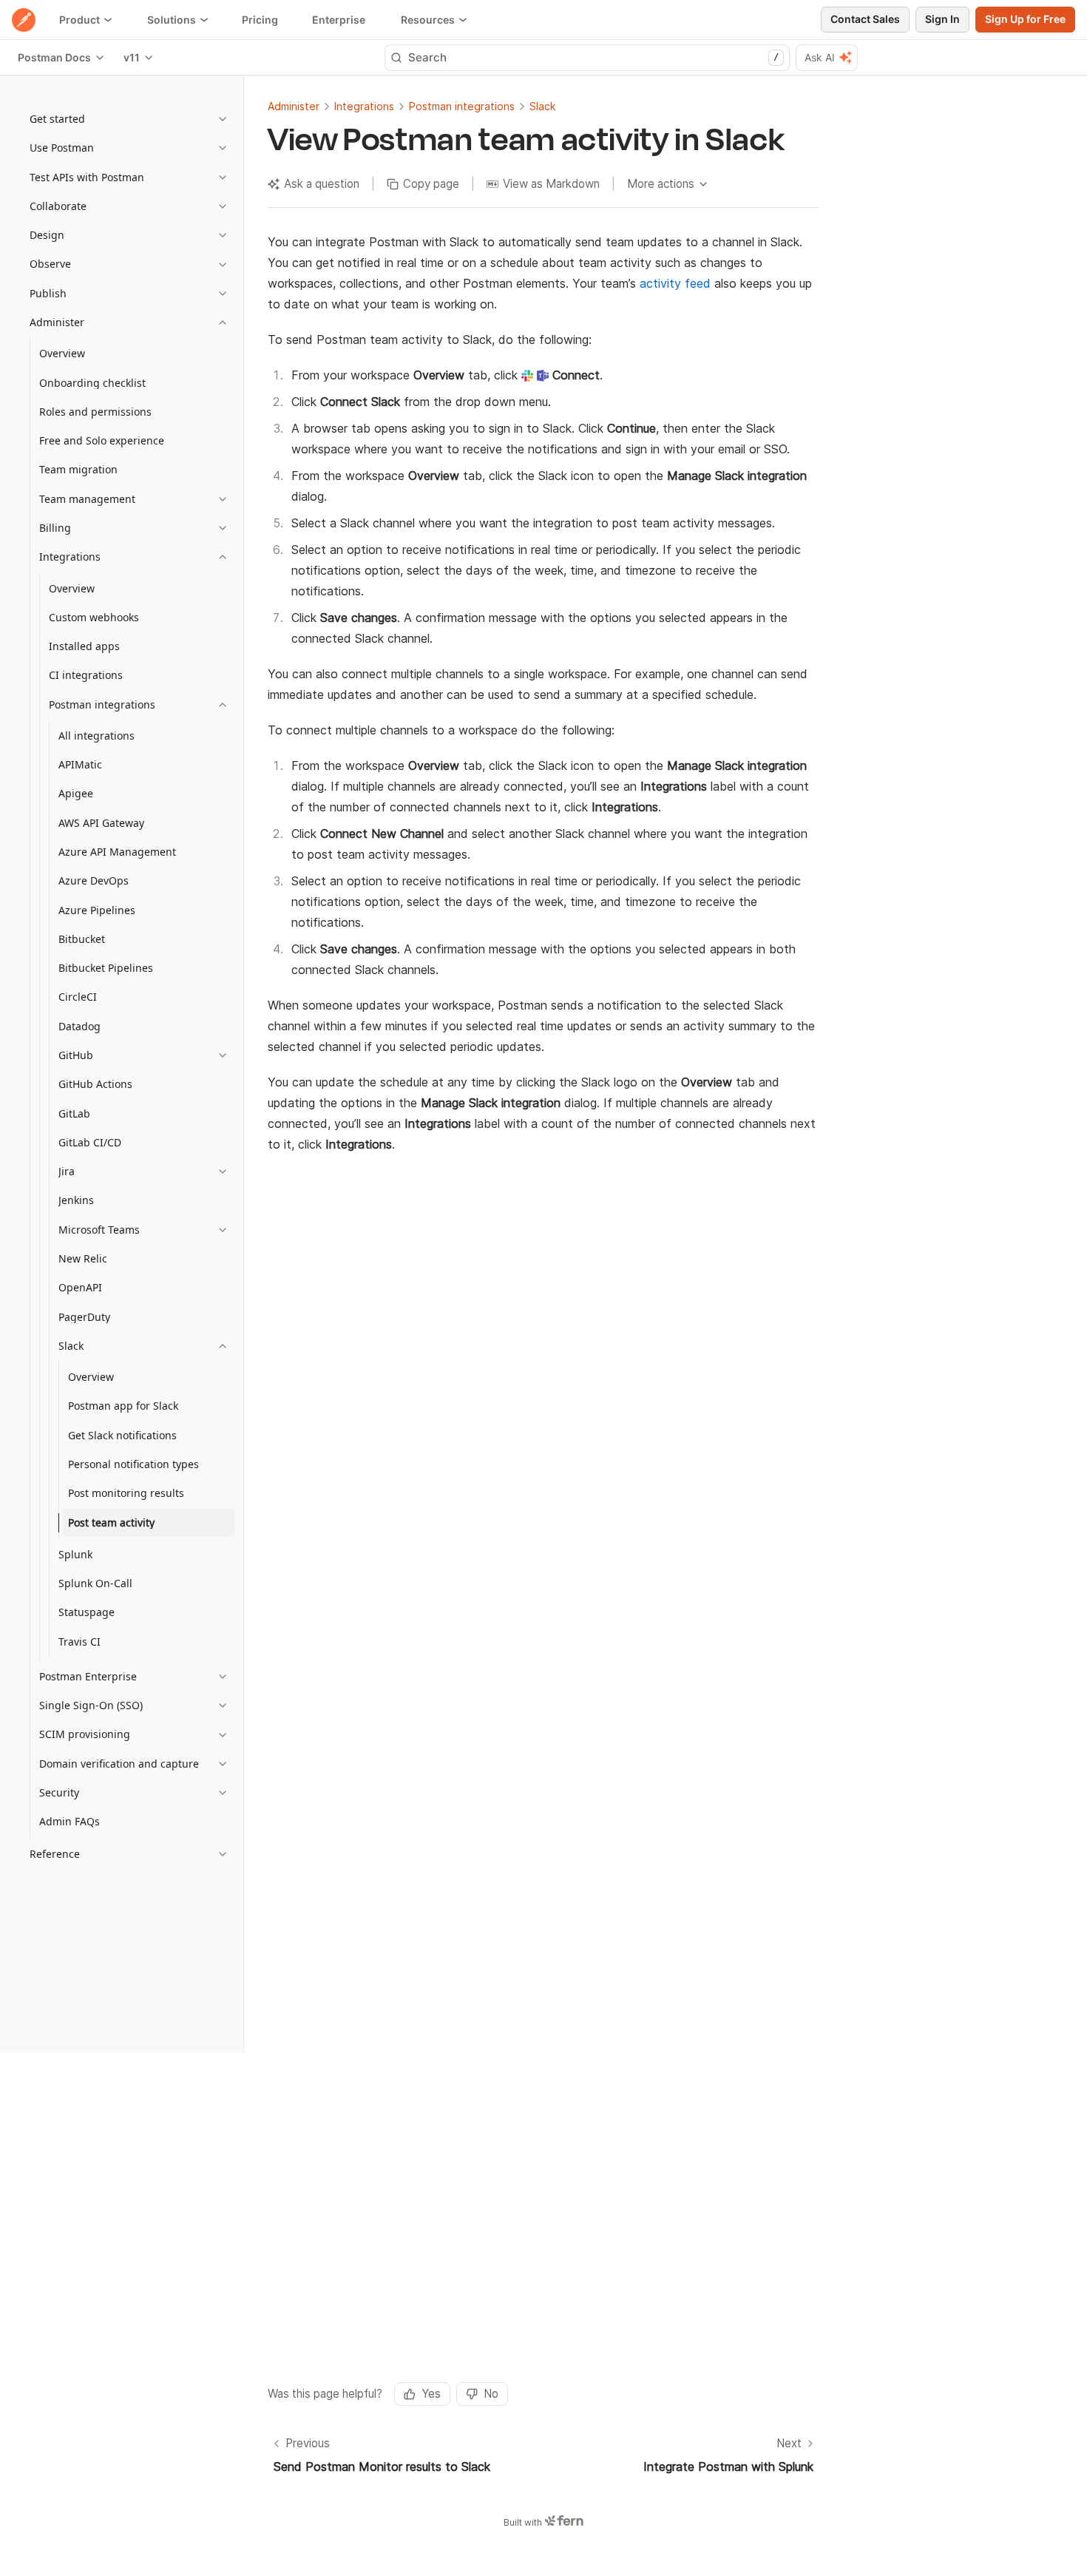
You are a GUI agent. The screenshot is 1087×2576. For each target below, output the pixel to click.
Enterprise (339, 20)
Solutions (172, 20)
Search (593, 57)
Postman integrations (462, 106)
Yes (431, 2394)
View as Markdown (551, 184)
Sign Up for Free (1025, 19)
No (491, 2394)
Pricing (260, 20)
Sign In (942, 19)
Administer (294, 106)
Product (79, 20)
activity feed (675, 283)
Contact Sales (865, 19)
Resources (428, 20)
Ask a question (322, 184)
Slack (542, 106)
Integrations (364, 106)
